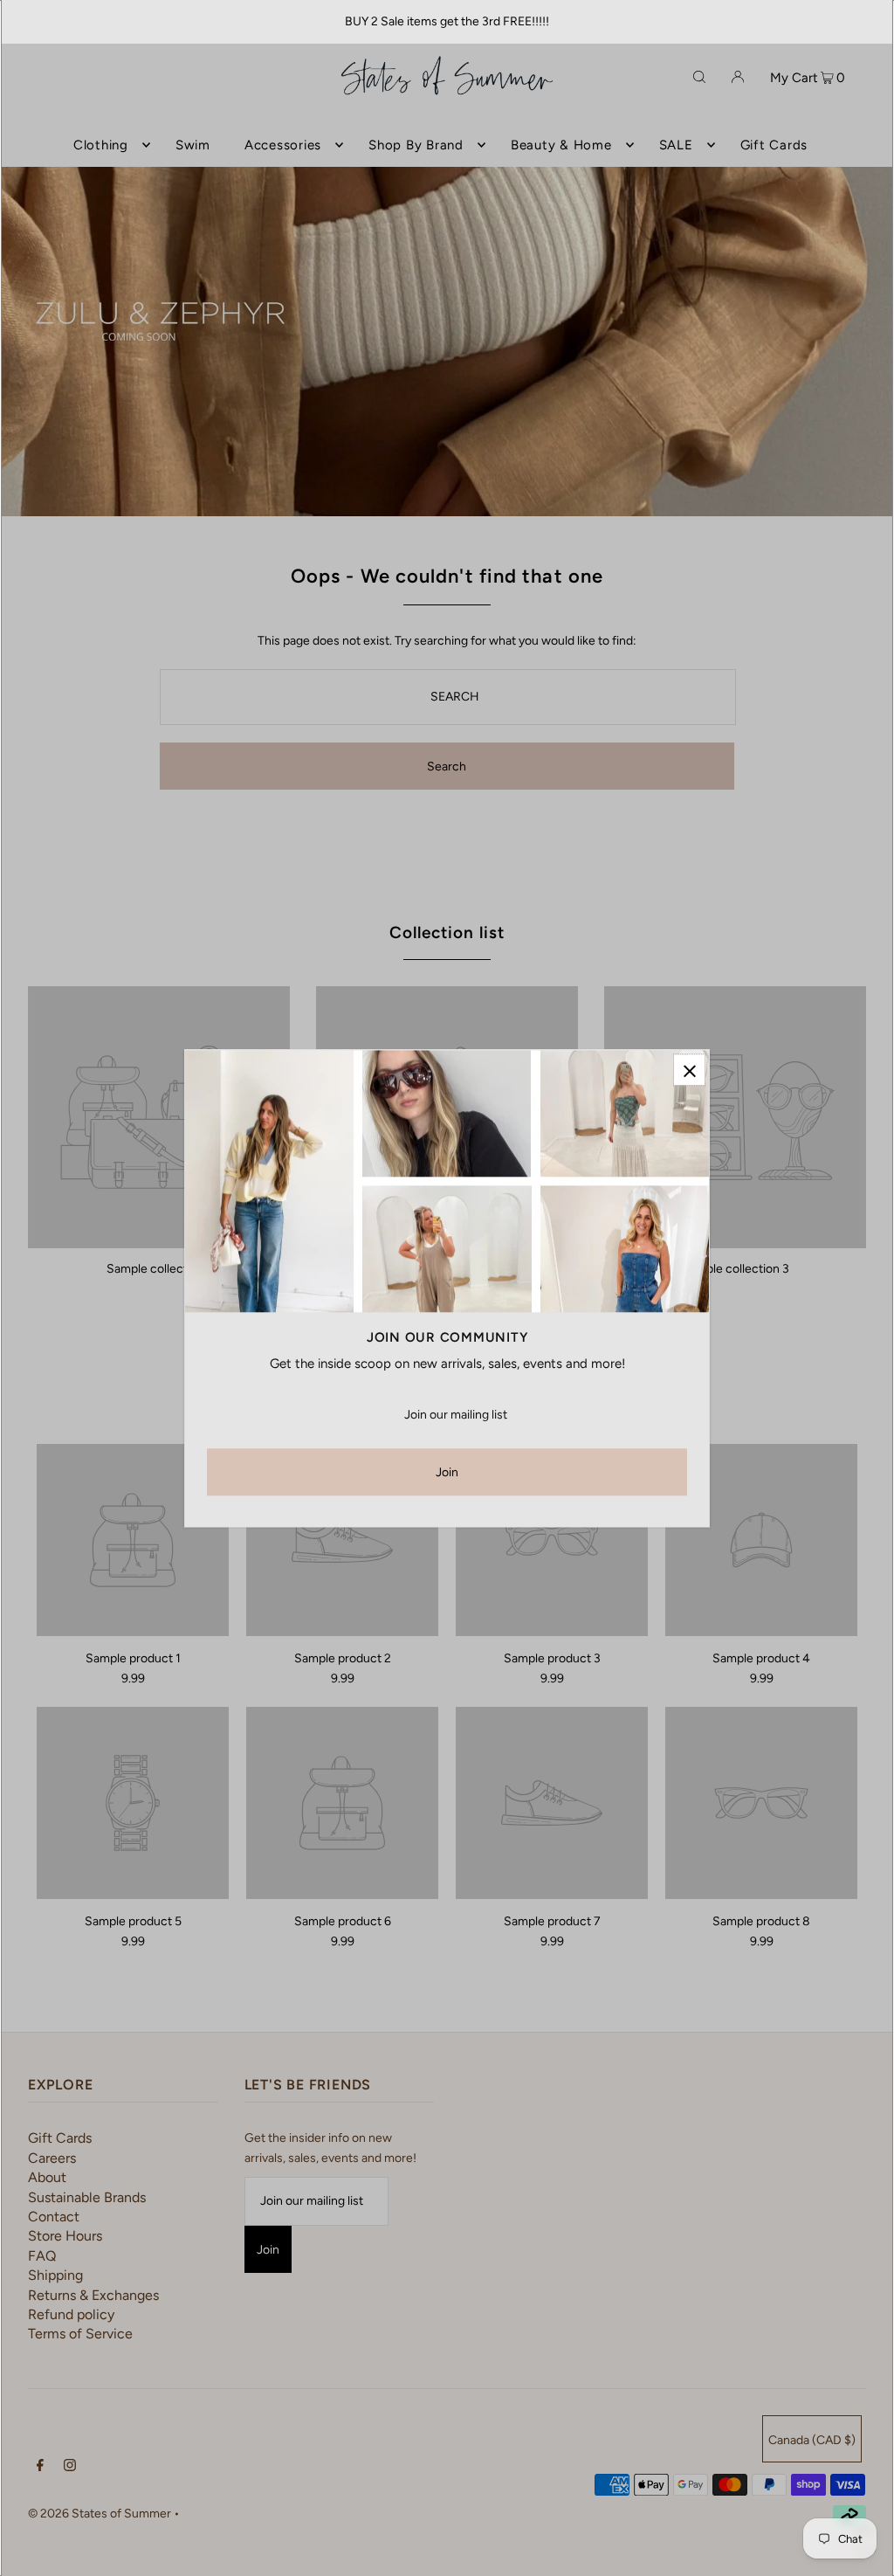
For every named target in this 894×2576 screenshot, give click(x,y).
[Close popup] (689, 1070)
